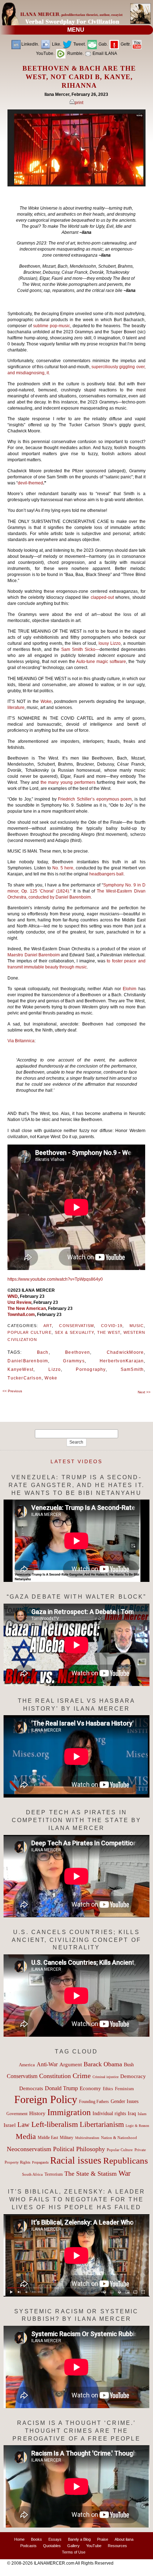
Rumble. (75, 53)
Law (23, 2125)
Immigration (69, 2112)
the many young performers (69, 782)
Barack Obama (103, 2064)
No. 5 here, (63, 868)
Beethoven (78, 1352)
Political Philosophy (79, 2149)
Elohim (130, 989)
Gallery (73, 2546)
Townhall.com (21, 1315)
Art (48, 1326)
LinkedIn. (30, 44)
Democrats (31, 2088)
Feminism (124, 2089)
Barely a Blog (79, 2539)
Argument (71, 2065)
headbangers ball (106, 874)
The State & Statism (91, 2174)
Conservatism (76, 1326)
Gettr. (125, 44)
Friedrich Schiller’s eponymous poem (95, 799)
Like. (56, 44)
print (79, 103)
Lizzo (55, 1369)
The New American (27, 1308)
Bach (43, 1352)
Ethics (108, 2089)
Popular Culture (29, 1332)
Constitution (55, 2076)
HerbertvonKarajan (122, 1361)
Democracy (133, 2076)
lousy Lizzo (110, 643)
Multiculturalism (87, 2138)
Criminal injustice (105, 2077)
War (125, 2173)
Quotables (52, 2546)
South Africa (32, 2174)
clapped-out (102, 597)
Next (144, 1392)
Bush (129, 2065)
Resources (117, 2546)
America (27, 2065)
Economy (90, 2088)
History (37, 2113)
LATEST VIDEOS (76, 1461)
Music (137, 1326)
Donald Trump (61, 2088)
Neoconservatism (29, 2149)
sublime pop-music (52, 326)
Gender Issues (125, 2101)
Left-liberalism (55, 2124)
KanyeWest (20, 1369)
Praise (103, 2539)
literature (16, 708)
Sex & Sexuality (74, 1332)
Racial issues (76, 2160)
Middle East (48, 2138)
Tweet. (79, 44)
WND (13, 1296)
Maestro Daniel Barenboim (34, 955)
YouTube (94, 2546)
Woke (46, 701)
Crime (82, 2076)
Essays (55, 2539)
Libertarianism (102, 2124)
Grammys (74, 1361)
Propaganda (40, 2162)
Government (17, 2114)
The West (109, 1332)
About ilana (124, 2539)
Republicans (126, 2160)
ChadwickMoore (125, 1352)
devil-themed (30, 483)
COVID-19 (112, 1326)
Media (26, 2137)
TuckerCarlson (25, 1378)
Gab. (103, 44)
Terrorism (54, 2174)
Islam (142, 2114)
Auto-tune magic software (101, 662)
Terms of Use (74, 2552)
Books (36, 2539)
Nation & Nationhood (119, 2138)
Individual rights (109, 2114)
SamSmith (132, 1369)
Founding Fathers (94, 2102)
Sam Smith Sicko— (80, 649)
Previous (12, 1391)
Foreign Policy (46, 2099)
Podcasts (28, 2546)
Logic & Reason (137, 2126)
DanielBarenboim (28, 1361)
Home (19, 2539)
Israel (10, 2125)
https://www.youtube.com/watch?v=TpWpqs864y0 (55, 1279)
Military (67, 2138)
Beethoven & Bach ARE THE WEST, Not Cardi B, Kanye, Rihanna (79, 77)
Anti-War (47, 2064)
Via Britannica (21, 1041)
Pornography (91, 1369)
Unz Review (19, 1302)
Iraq (132, 2114)
